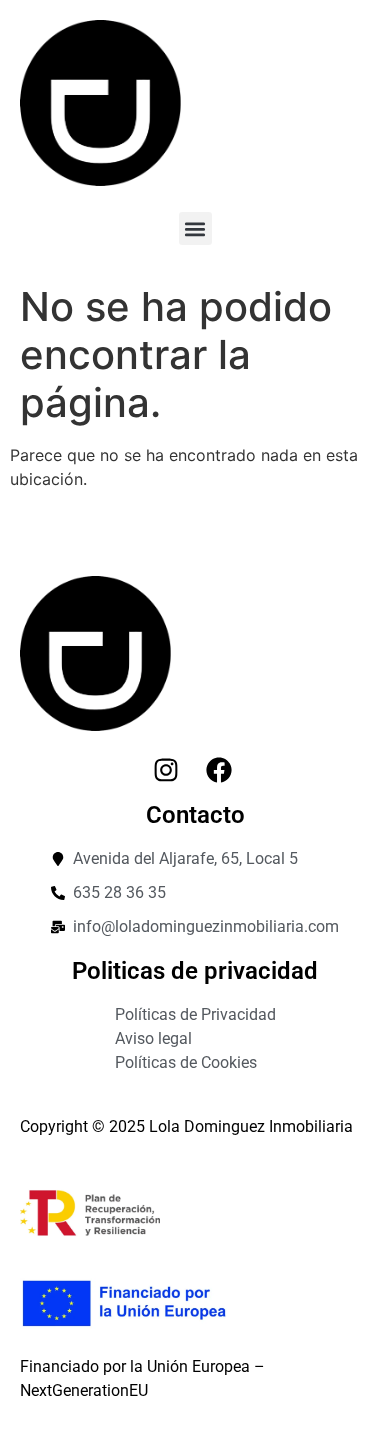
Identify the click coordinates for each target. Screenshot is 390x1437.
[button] (195, 228)
